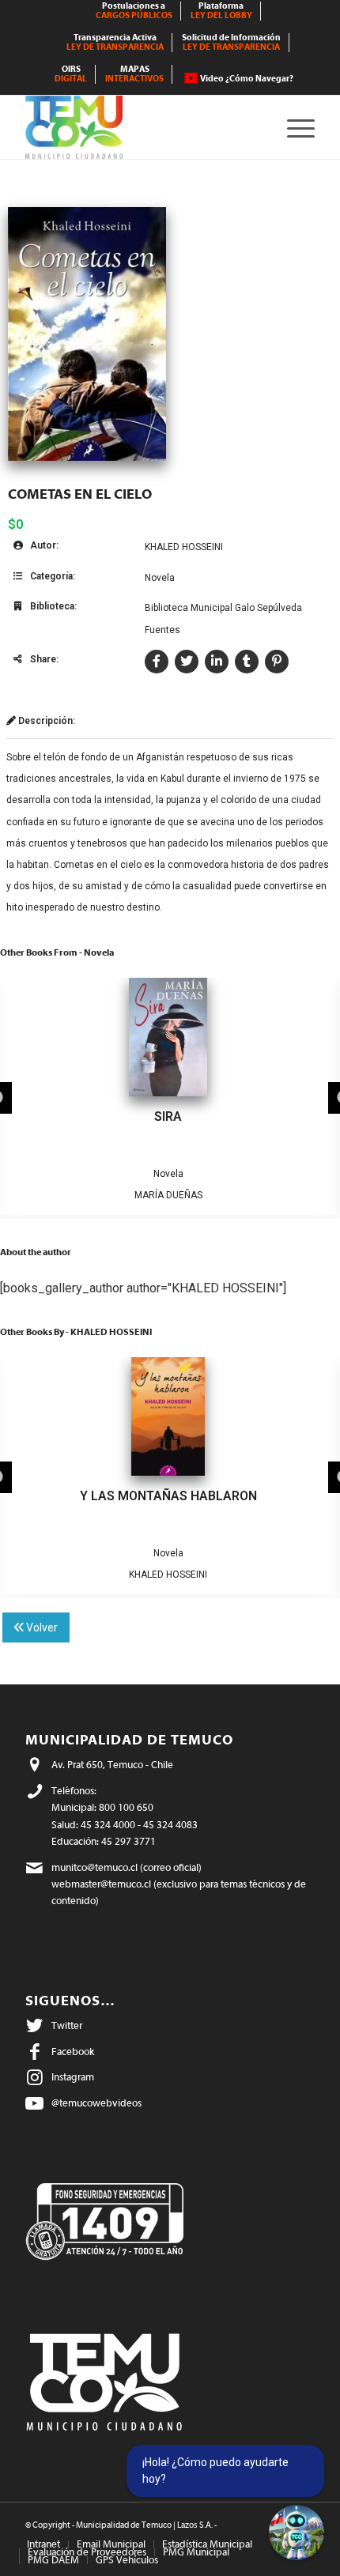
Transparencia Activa (115, 42)
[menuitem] (134, 11)
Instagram (73, 2077)
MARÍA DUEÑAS (168, 1195)
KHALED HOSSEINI (184, 547)
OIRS (71, 74)
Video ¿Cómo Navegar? (247, 79)
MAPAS (134, 74)
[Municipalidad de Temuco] (141, 127)
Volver (41, 1627)
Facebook (73, 2052)
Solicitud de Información (231, 42)
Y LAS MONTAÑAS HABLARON (168, 1496)
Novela (160, 578)
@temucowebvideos (96, 2103)
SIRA (168, 1116)
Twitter (67, 2025)
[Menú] (293, 127)
